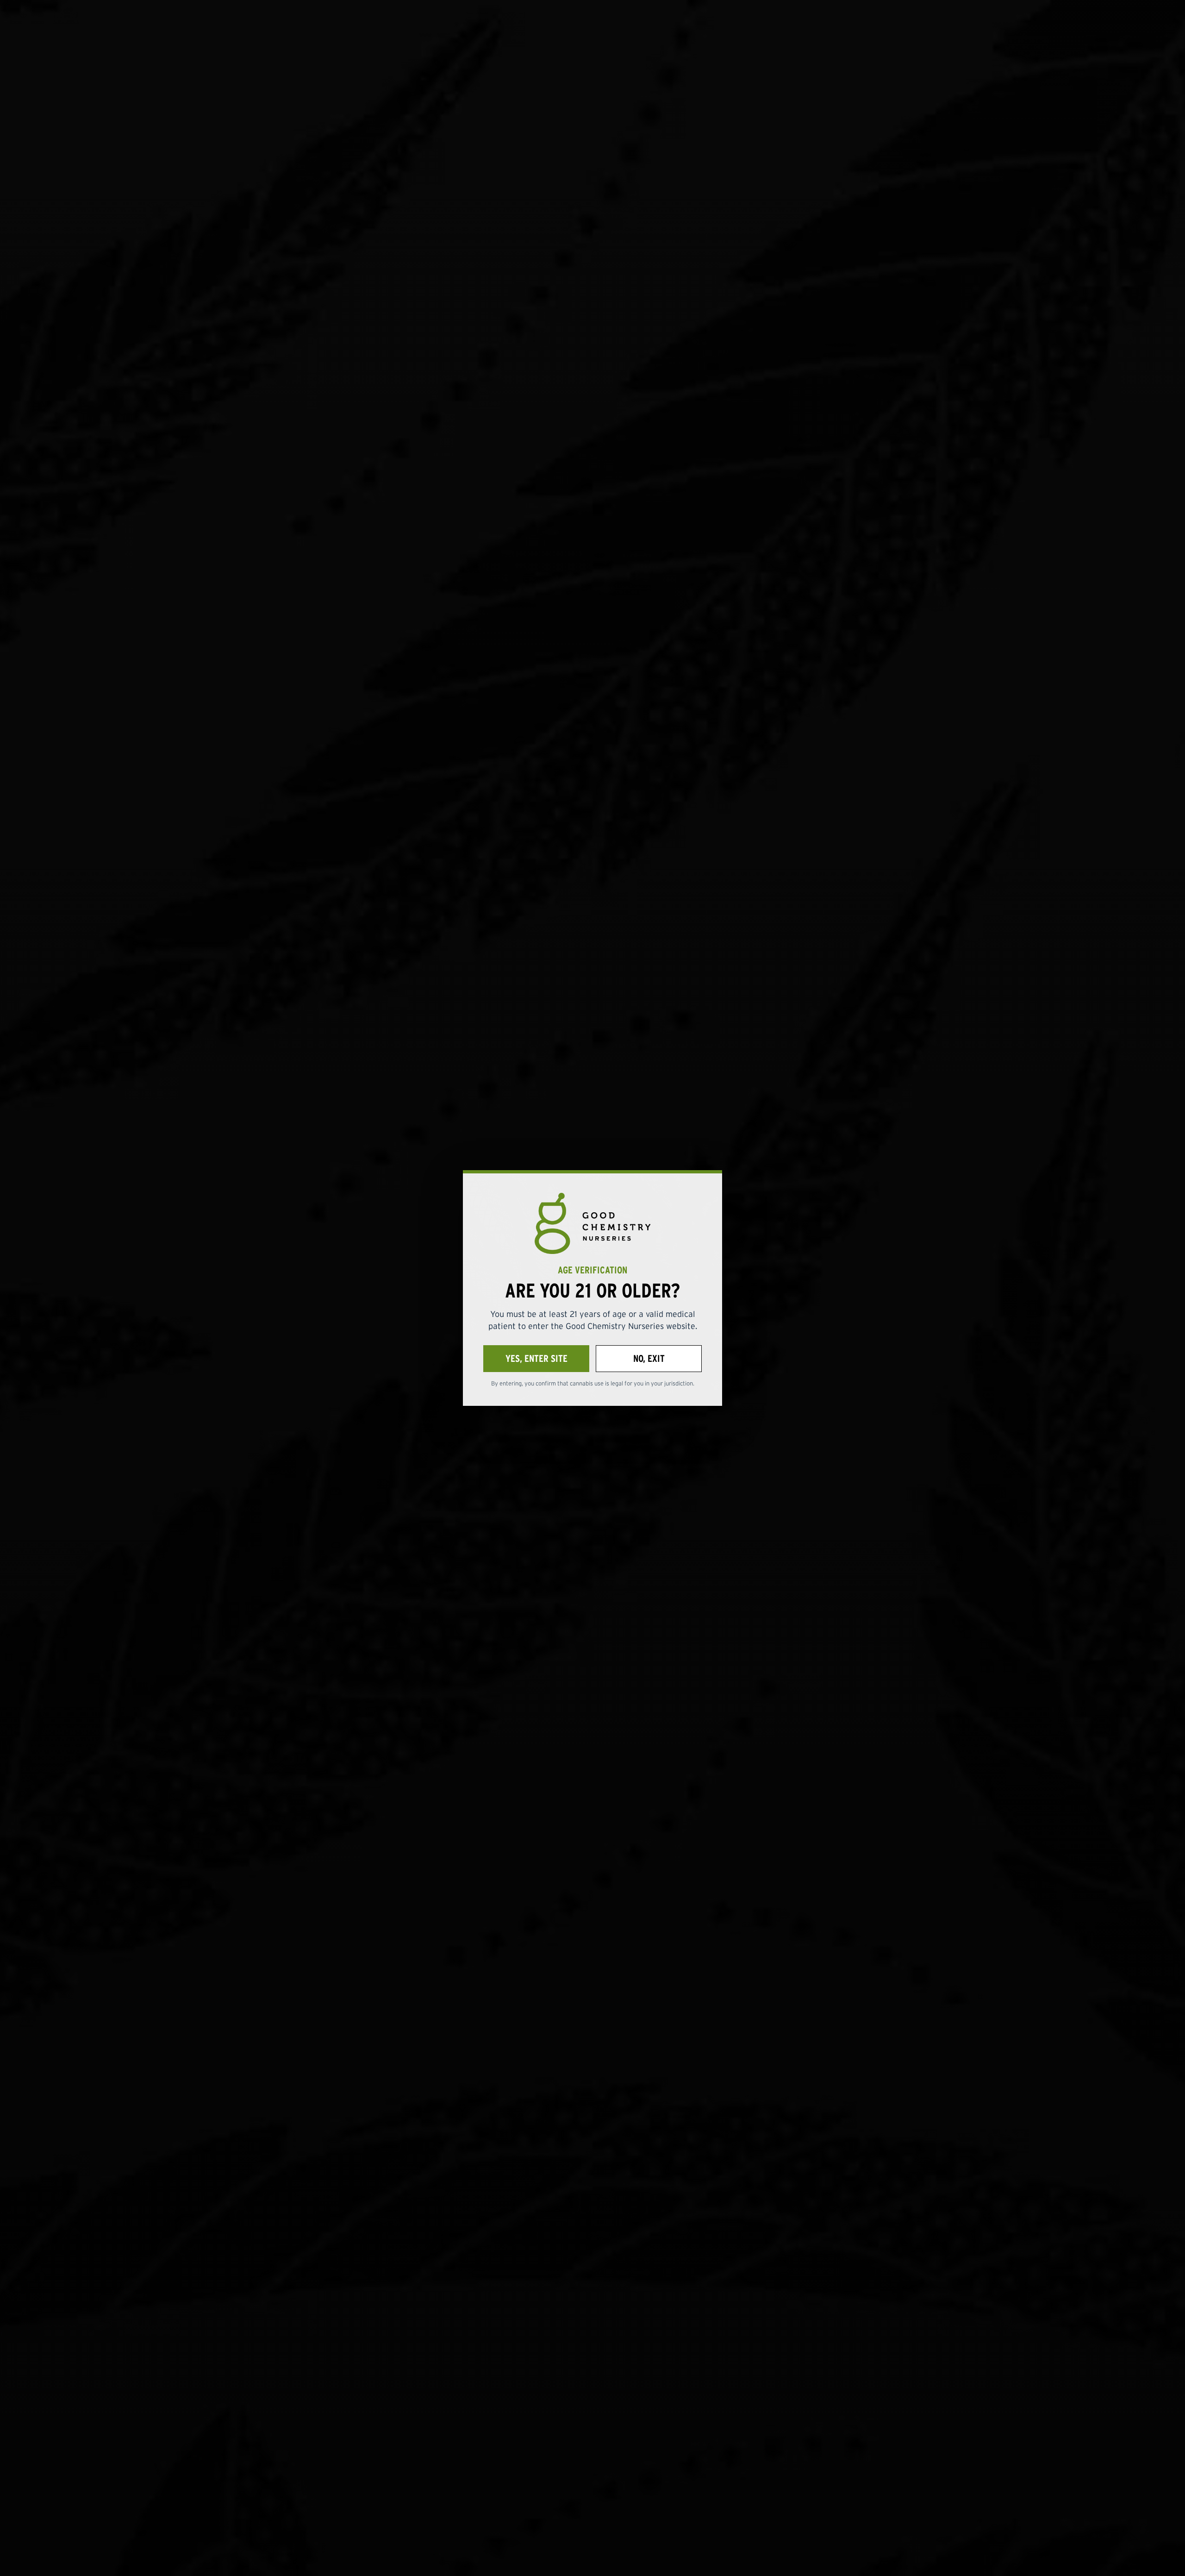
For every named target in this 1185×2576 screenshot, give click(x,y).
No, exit (649, 1358)
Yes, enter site (536, 1358)
